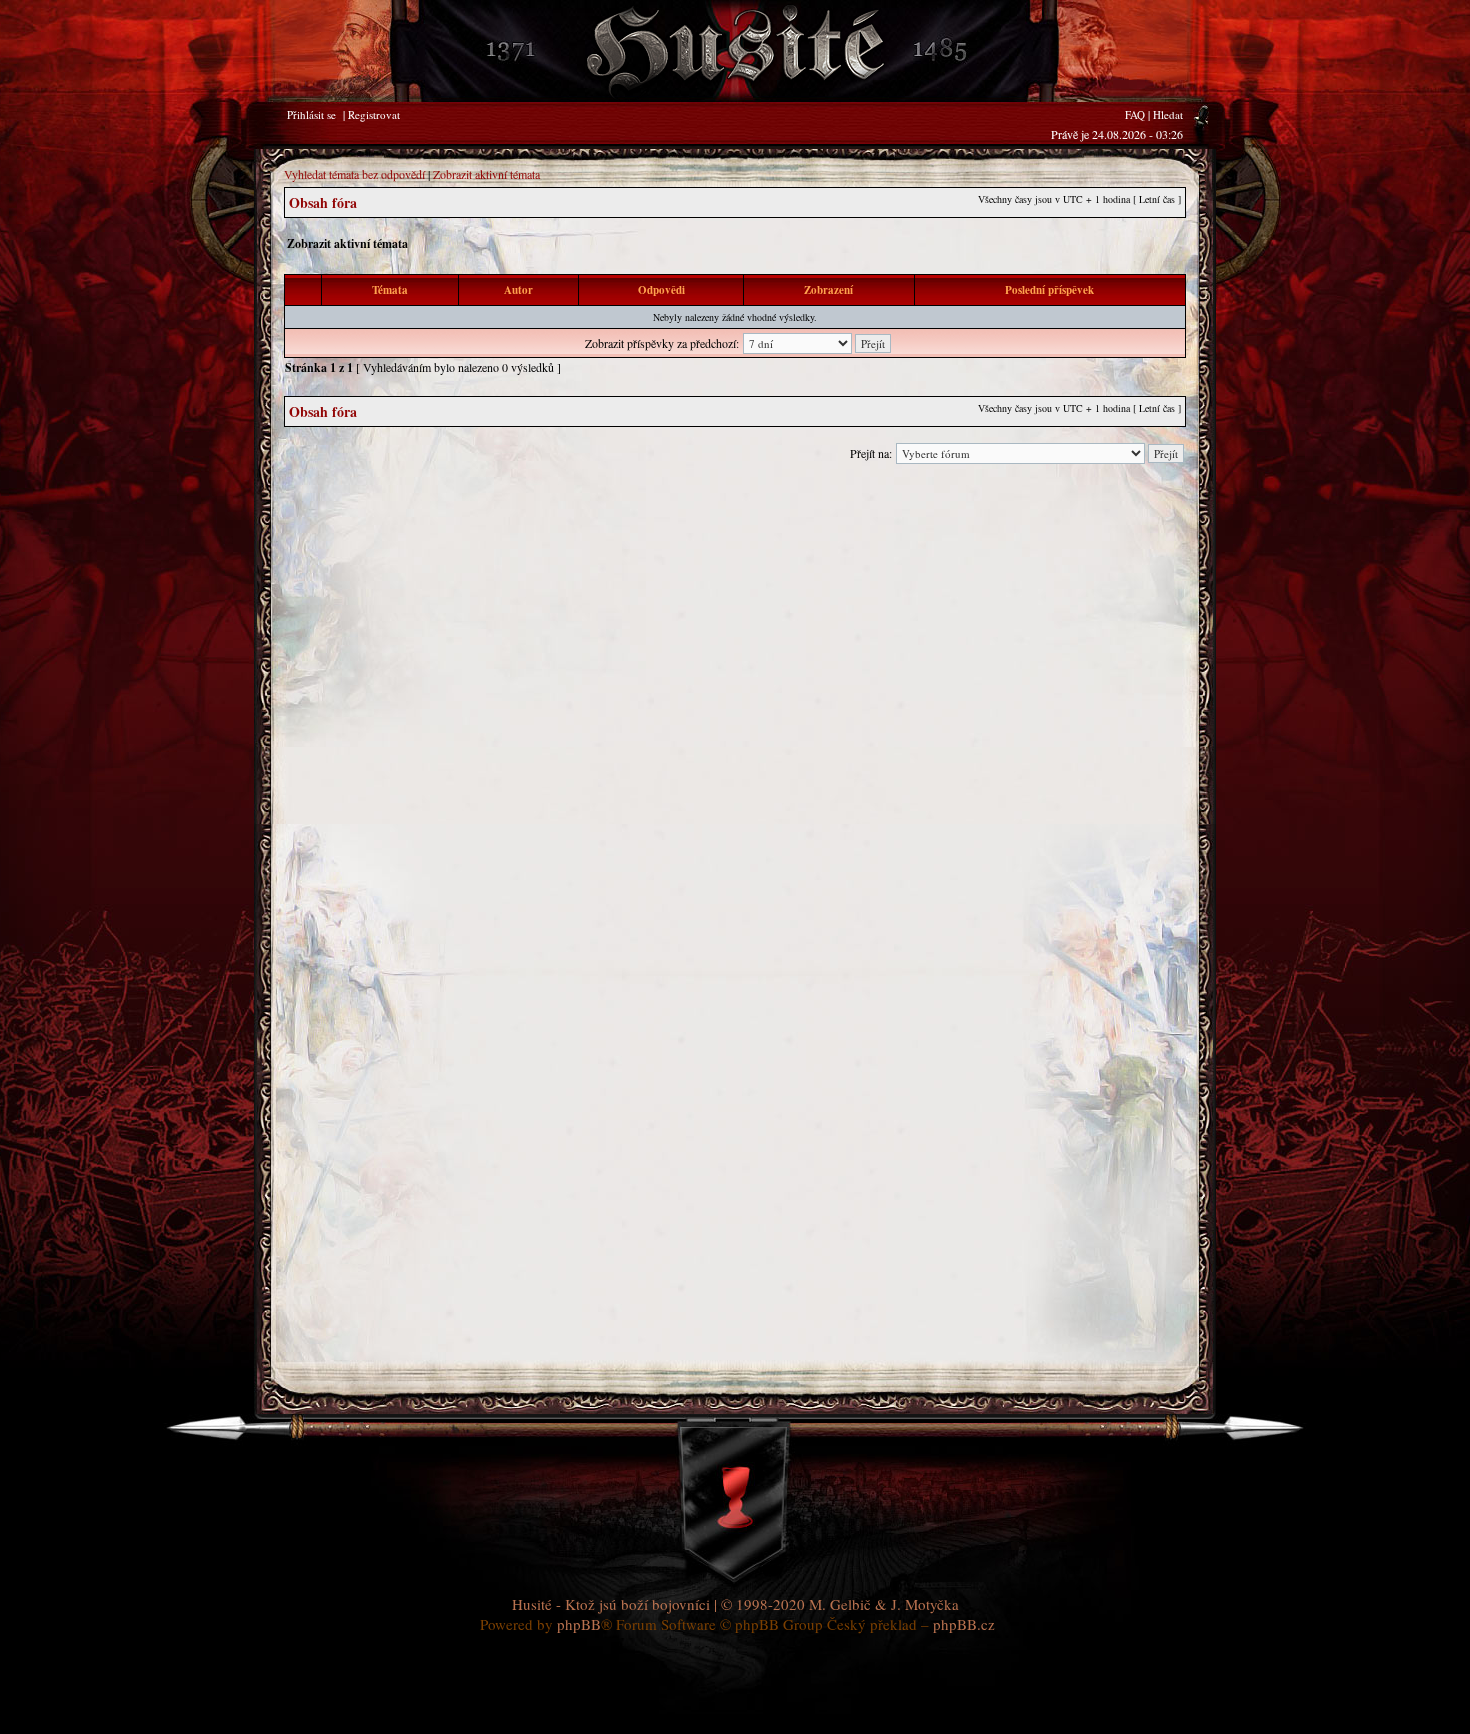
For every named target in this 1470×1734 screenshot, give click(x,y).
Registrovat (374, 114)
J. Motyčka (925, 1604)
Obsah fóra (323, 202)
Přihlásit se (311, 114)
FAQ (1135, 114)
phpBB (579, 1624)
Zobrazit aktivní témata (486, 174)
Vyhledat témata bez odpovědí (354, 174)
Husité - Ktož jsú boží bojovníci (611, 1604)
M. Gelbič (840, 1604)
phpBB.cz (964, 1624)
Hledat (1168, 114)
